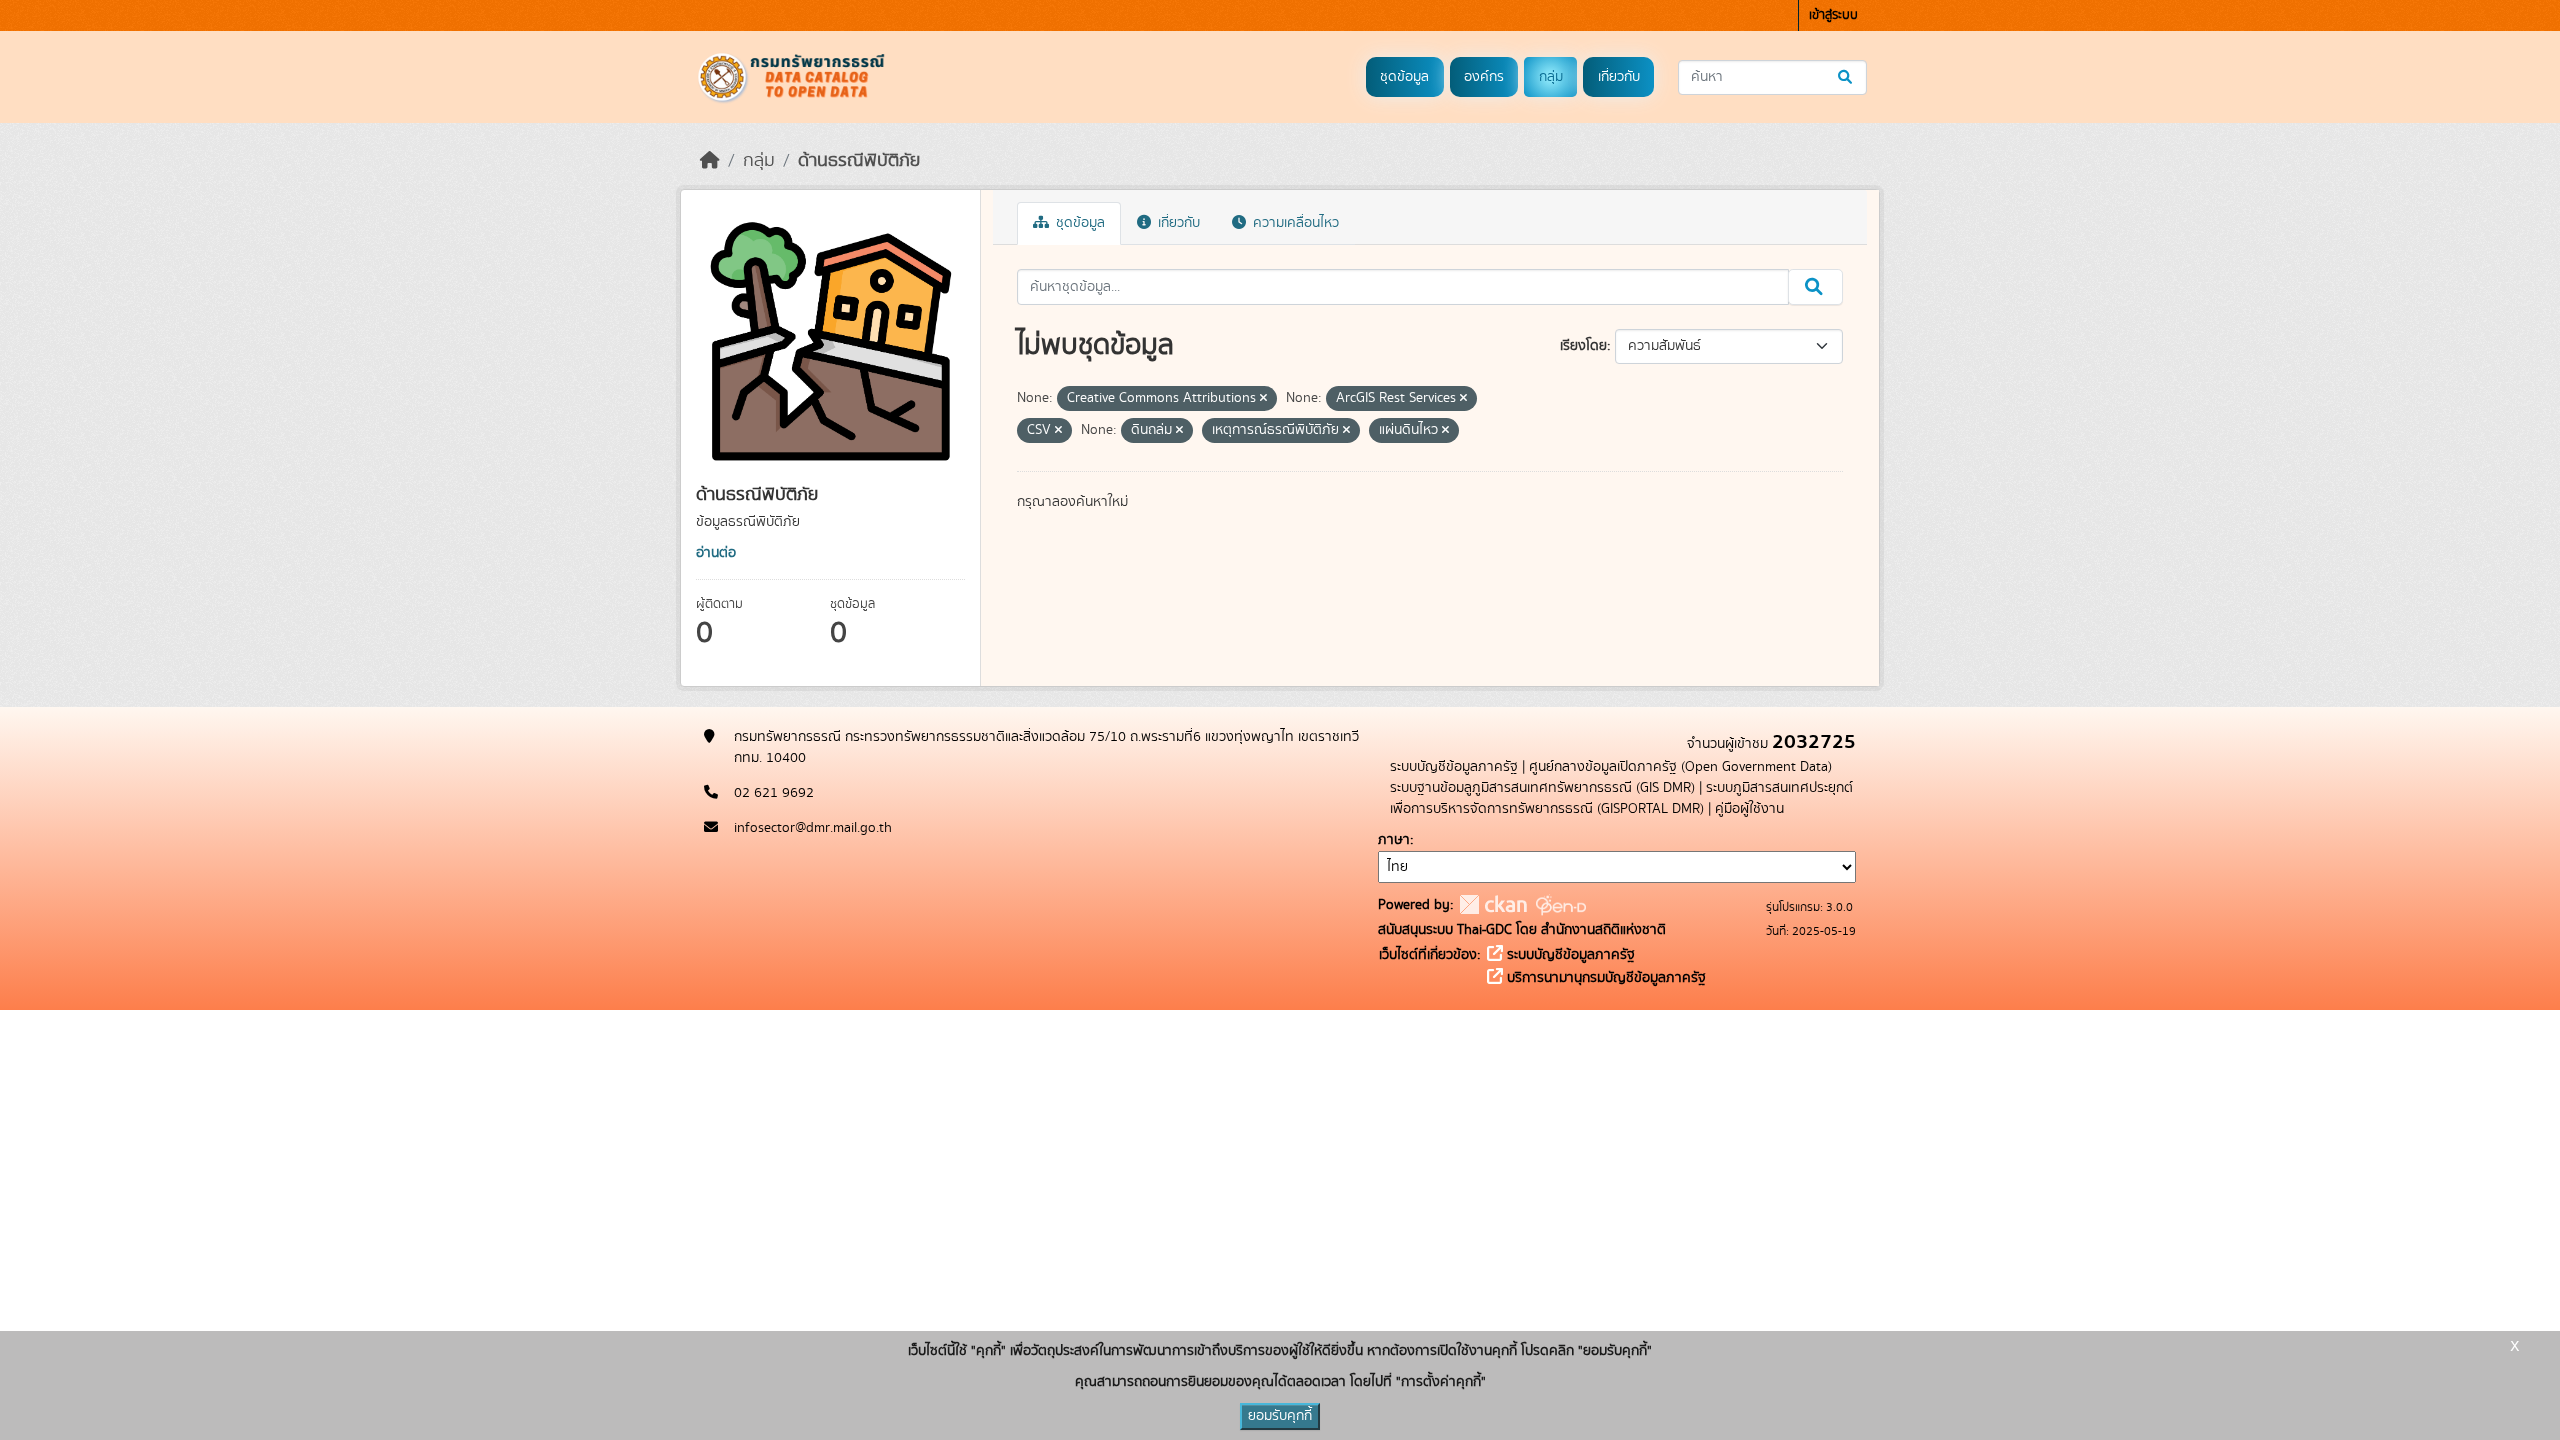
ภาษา (1394, 840)
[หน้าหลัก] (710, 161)
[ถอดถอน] (1263, 399)
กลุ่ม (1551, 77)
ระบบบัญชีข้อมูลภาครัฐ (1454, 767)
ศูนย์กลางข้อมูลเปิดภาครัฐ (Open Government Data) (1680, 767)
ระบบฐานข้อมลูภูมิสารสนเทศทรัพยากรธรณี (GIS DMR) (1542, 788)
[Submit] (1846, 77)
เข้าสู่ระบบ (1833, 15)
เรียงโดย (1583, 346)
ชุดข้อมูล (1404, 77)
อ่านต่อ (716, 553)
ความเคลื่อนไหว (1294, 223)
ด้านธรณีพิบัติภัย (859, 161)
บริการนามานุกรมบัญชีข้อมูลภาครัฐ (1604, 978)
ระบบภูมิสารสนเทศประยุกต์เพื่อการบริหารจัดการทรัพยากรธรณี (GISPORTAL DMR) (1621, 798)
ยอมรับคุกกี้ (1280, 1416)
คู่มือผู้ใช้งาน (1749, 809)
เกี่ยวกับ (1619, 77)
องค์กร (1484, 77)
